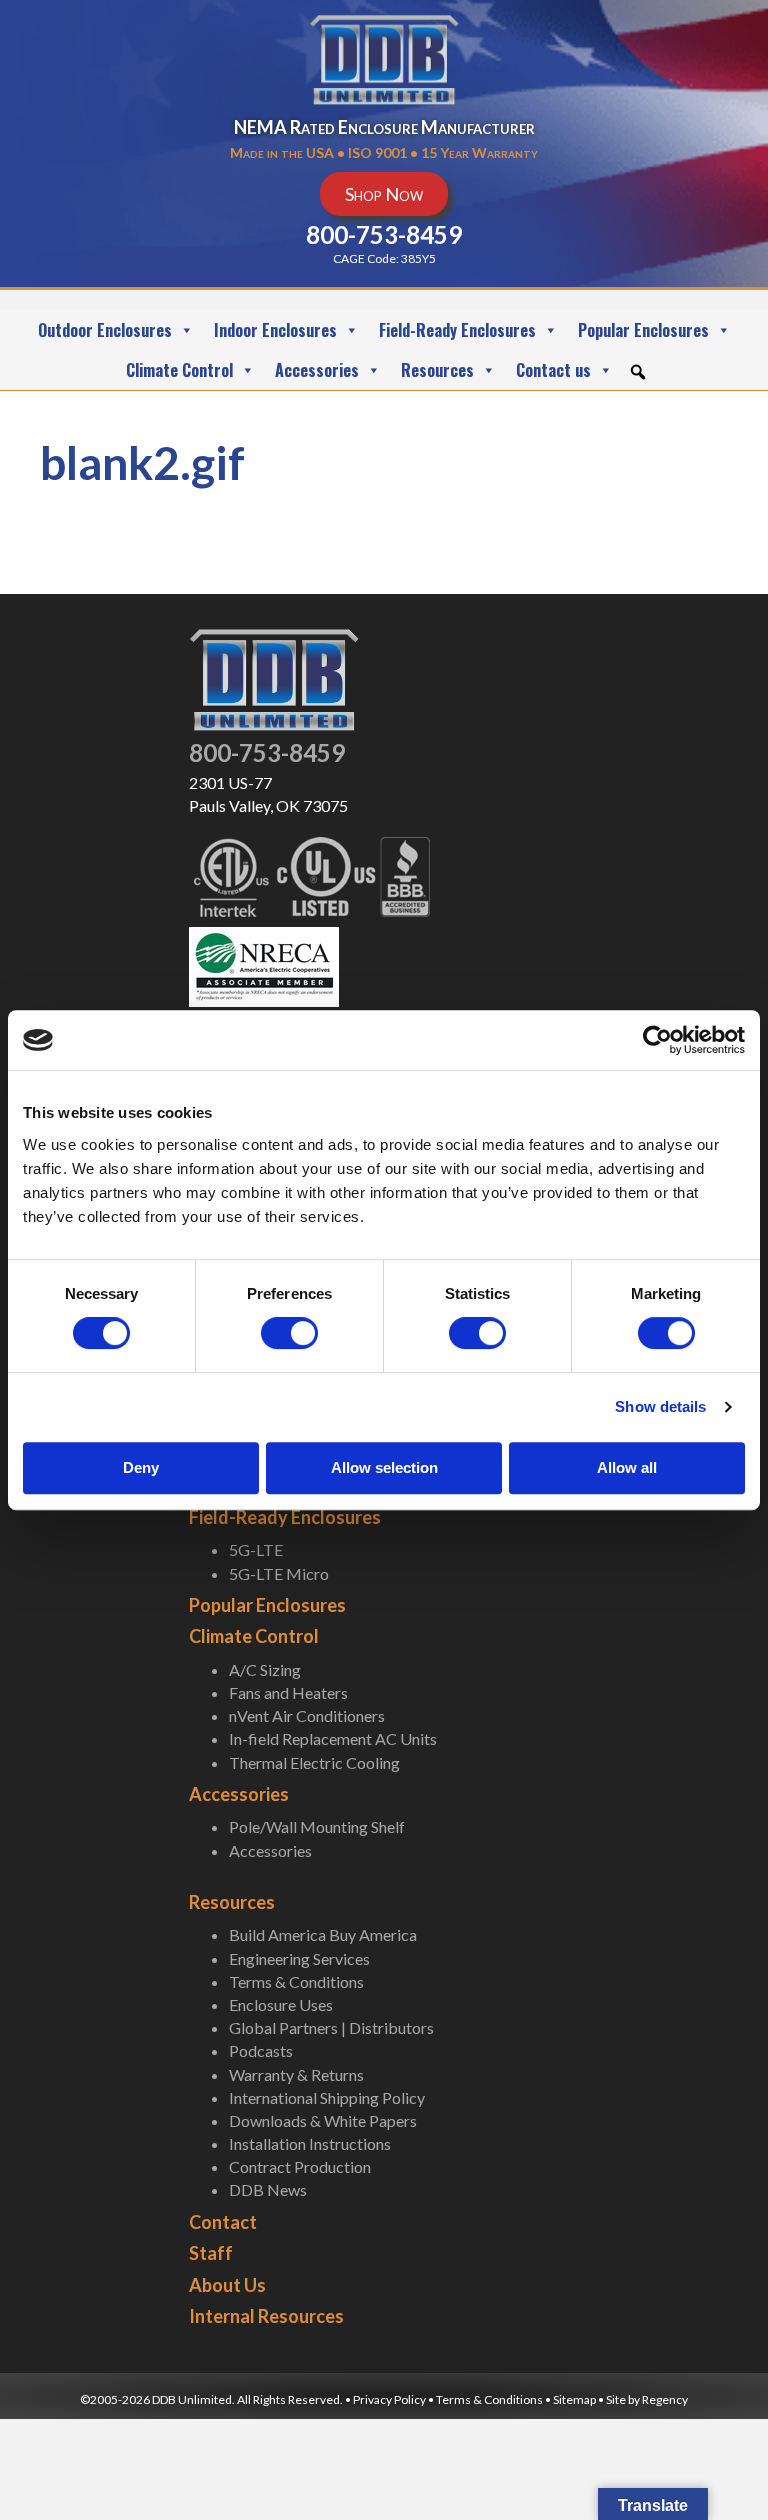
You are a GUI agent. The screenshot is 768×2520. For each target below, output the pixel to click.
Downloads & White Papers (323, 2120)
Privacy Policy (389, 2399)
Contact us (553, 370)
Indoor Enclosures (275, 330)
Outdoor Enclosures (105, 330)
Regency (665, 2399)
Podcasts (261, 2050)
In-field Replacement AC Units (333, 1738)
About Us (227, 2285)
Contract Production (300, 2166)
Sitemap (574, 2399)
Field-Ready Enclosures (457, 330)
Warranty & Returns (296, 2074)
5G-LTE (256, 1549)
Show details (660, 1406)
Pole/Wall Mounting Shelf (317, 1826)
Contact (223, 2222)
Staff (211, 2253)
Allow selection (384, 1467)
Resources (437, 370)
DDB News (268, 2189)
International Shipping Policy (327, 2097)
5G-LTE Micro (279, 1573)
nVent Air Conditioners (307, 1715)
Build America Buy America (323, 1934)
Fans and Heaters (288, 1692)
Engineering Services (299, 1958)
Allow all (627, 1467)
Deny (141, 1467)
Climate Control (179, 370)
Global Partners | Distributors (331, 2027)
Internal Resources (266, 2316)
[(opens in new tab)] (264, 964)
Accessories (317, 370)
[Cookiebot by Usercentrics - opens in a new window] (657, 1040)
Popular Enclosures (643, 330)
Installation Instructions (310, 2143)
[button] (638, 372)
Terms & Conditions (296, 1981)
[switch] (289, 1333)
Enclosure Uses (281, 2004)
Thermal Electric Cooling (314, 1762)
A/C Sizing (265, 1669)
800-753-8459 (267, 752)
